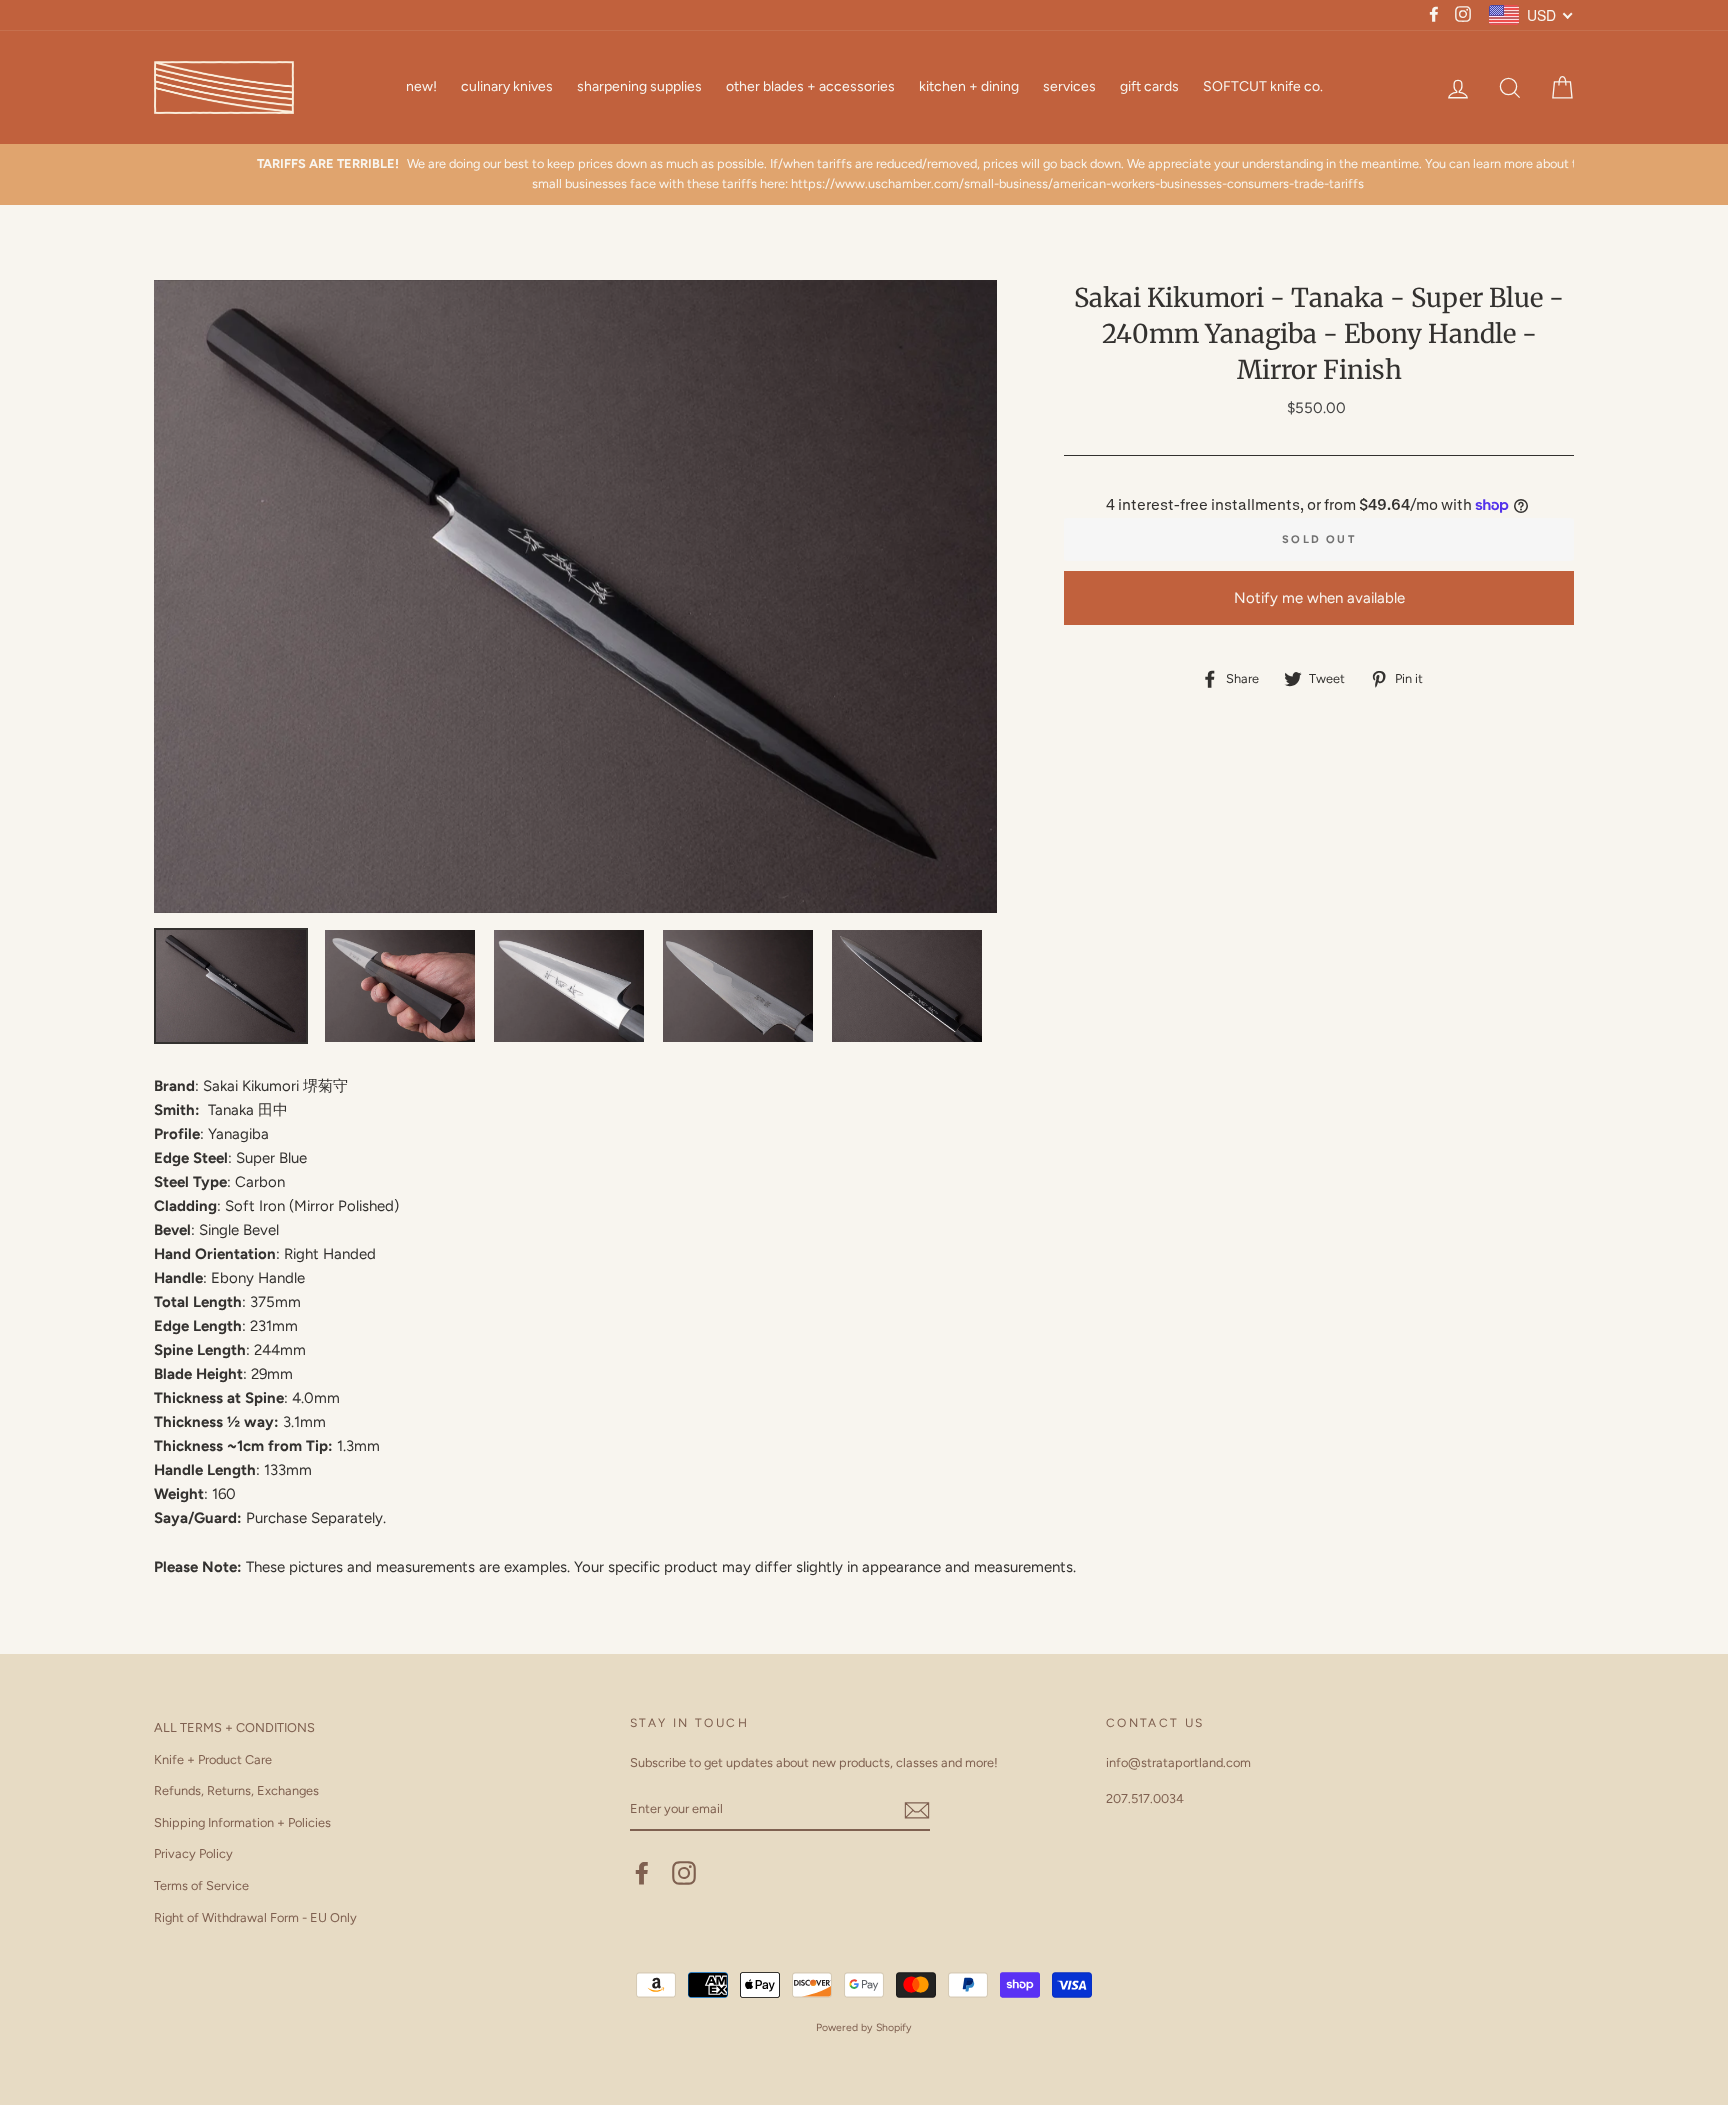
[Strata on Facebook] (642, 1873)
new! (421, 86)
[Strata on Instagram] (684, 1873)
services (1069, 86)
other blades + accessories (810, 86)
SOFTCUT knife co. (1263, 86)
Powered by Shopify (864, 2027)
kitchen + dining (969, 86)
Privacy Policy (193, 1853)
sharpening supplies (639, 86)
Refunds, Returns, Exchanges (236, 1790)
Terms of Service (201, 1885)
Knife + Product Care (213, 1759)
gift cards (1149, 86)
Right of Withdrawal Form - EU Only (255, 1917)
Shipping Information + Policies (242, 1822)
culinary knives (507, 86)
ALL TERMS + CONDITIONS (234, 1727)
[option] (864, 174)
